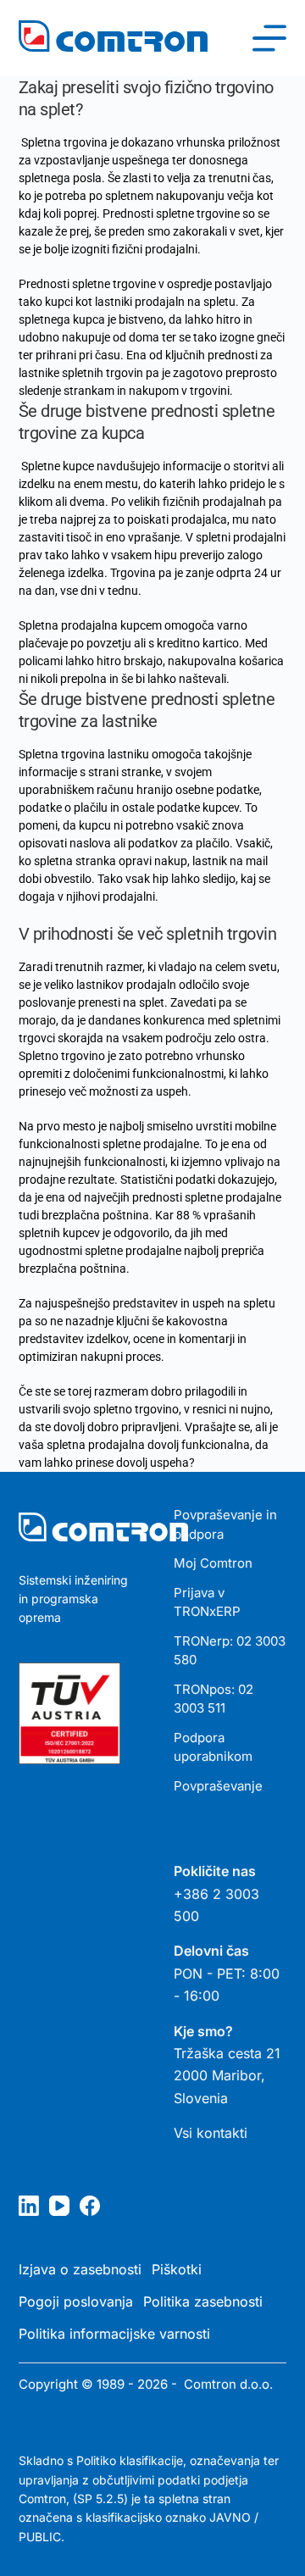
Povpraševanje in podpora (225, 1524)
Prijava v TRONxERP (207, 1602)
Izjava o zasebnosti (80, 2269)
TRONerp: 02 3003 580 (230, 1651)
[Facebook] (90, 2206)
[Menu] (269, 38)
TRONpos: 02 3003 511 (213, 1699)
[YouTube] (59, 2206)
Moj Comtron (213, 1563)
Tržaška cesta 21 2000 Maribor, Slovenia (227, 2076)
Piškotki (177, 2269)
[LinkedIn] (29, 2206)
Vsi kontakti (211, 2133)
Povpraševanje (218, 1786)
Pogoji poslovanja (76, 2301)
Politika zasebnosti (203, 2301)
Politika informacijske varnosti (114, 2334)
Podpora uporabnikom (213, 1747)
